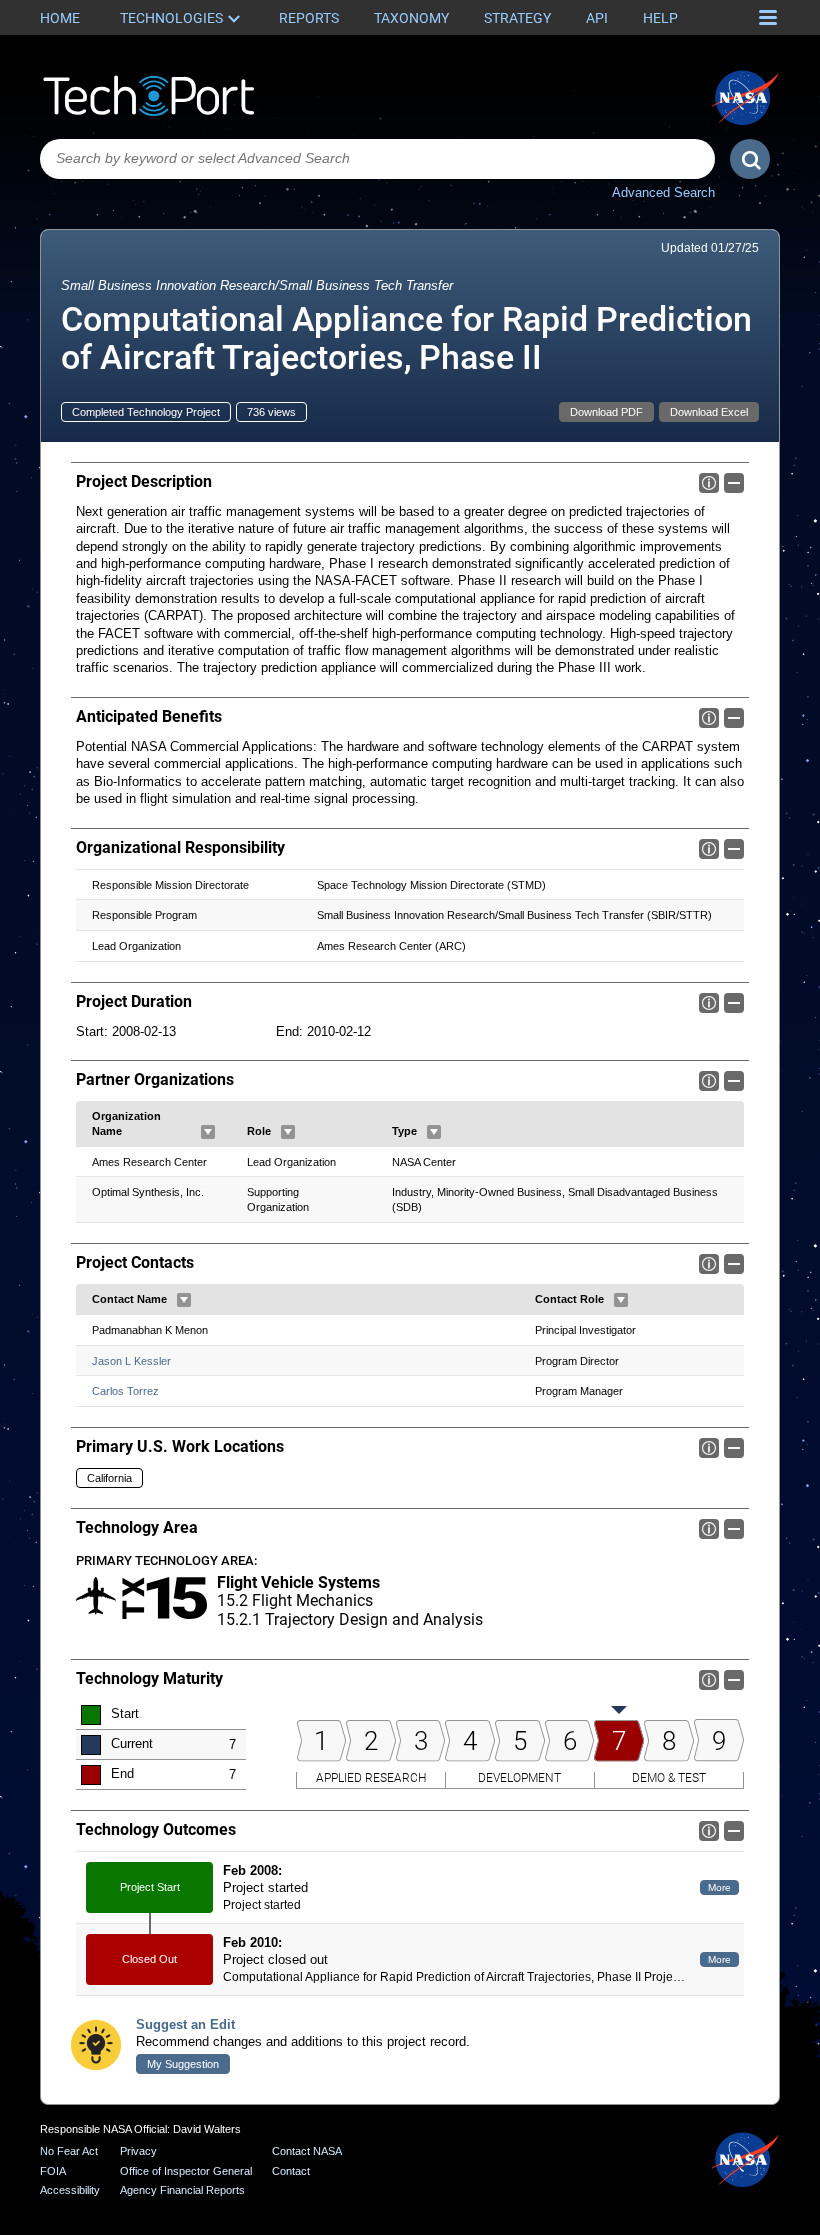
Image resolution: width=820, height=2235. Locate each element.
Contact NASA (307, 2151)
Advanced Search (663, 192)
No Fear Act (69, 2151)
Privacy (138, 2151)
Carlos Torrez (125, 1391)
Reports (309, 18)
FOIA (53, 2171)
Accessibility (70, 2190)
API (597, 18)
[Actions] (208, 1132)
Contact (291, 2171)
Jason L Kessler (131, 1361)
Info (709, 483)
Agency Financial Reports (182, 2190)
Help (660, 18)
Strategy (517, 18)
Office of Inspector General (186, 2171)
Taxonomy (411, 18)
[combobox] (377, 159)
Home (60, 18)
